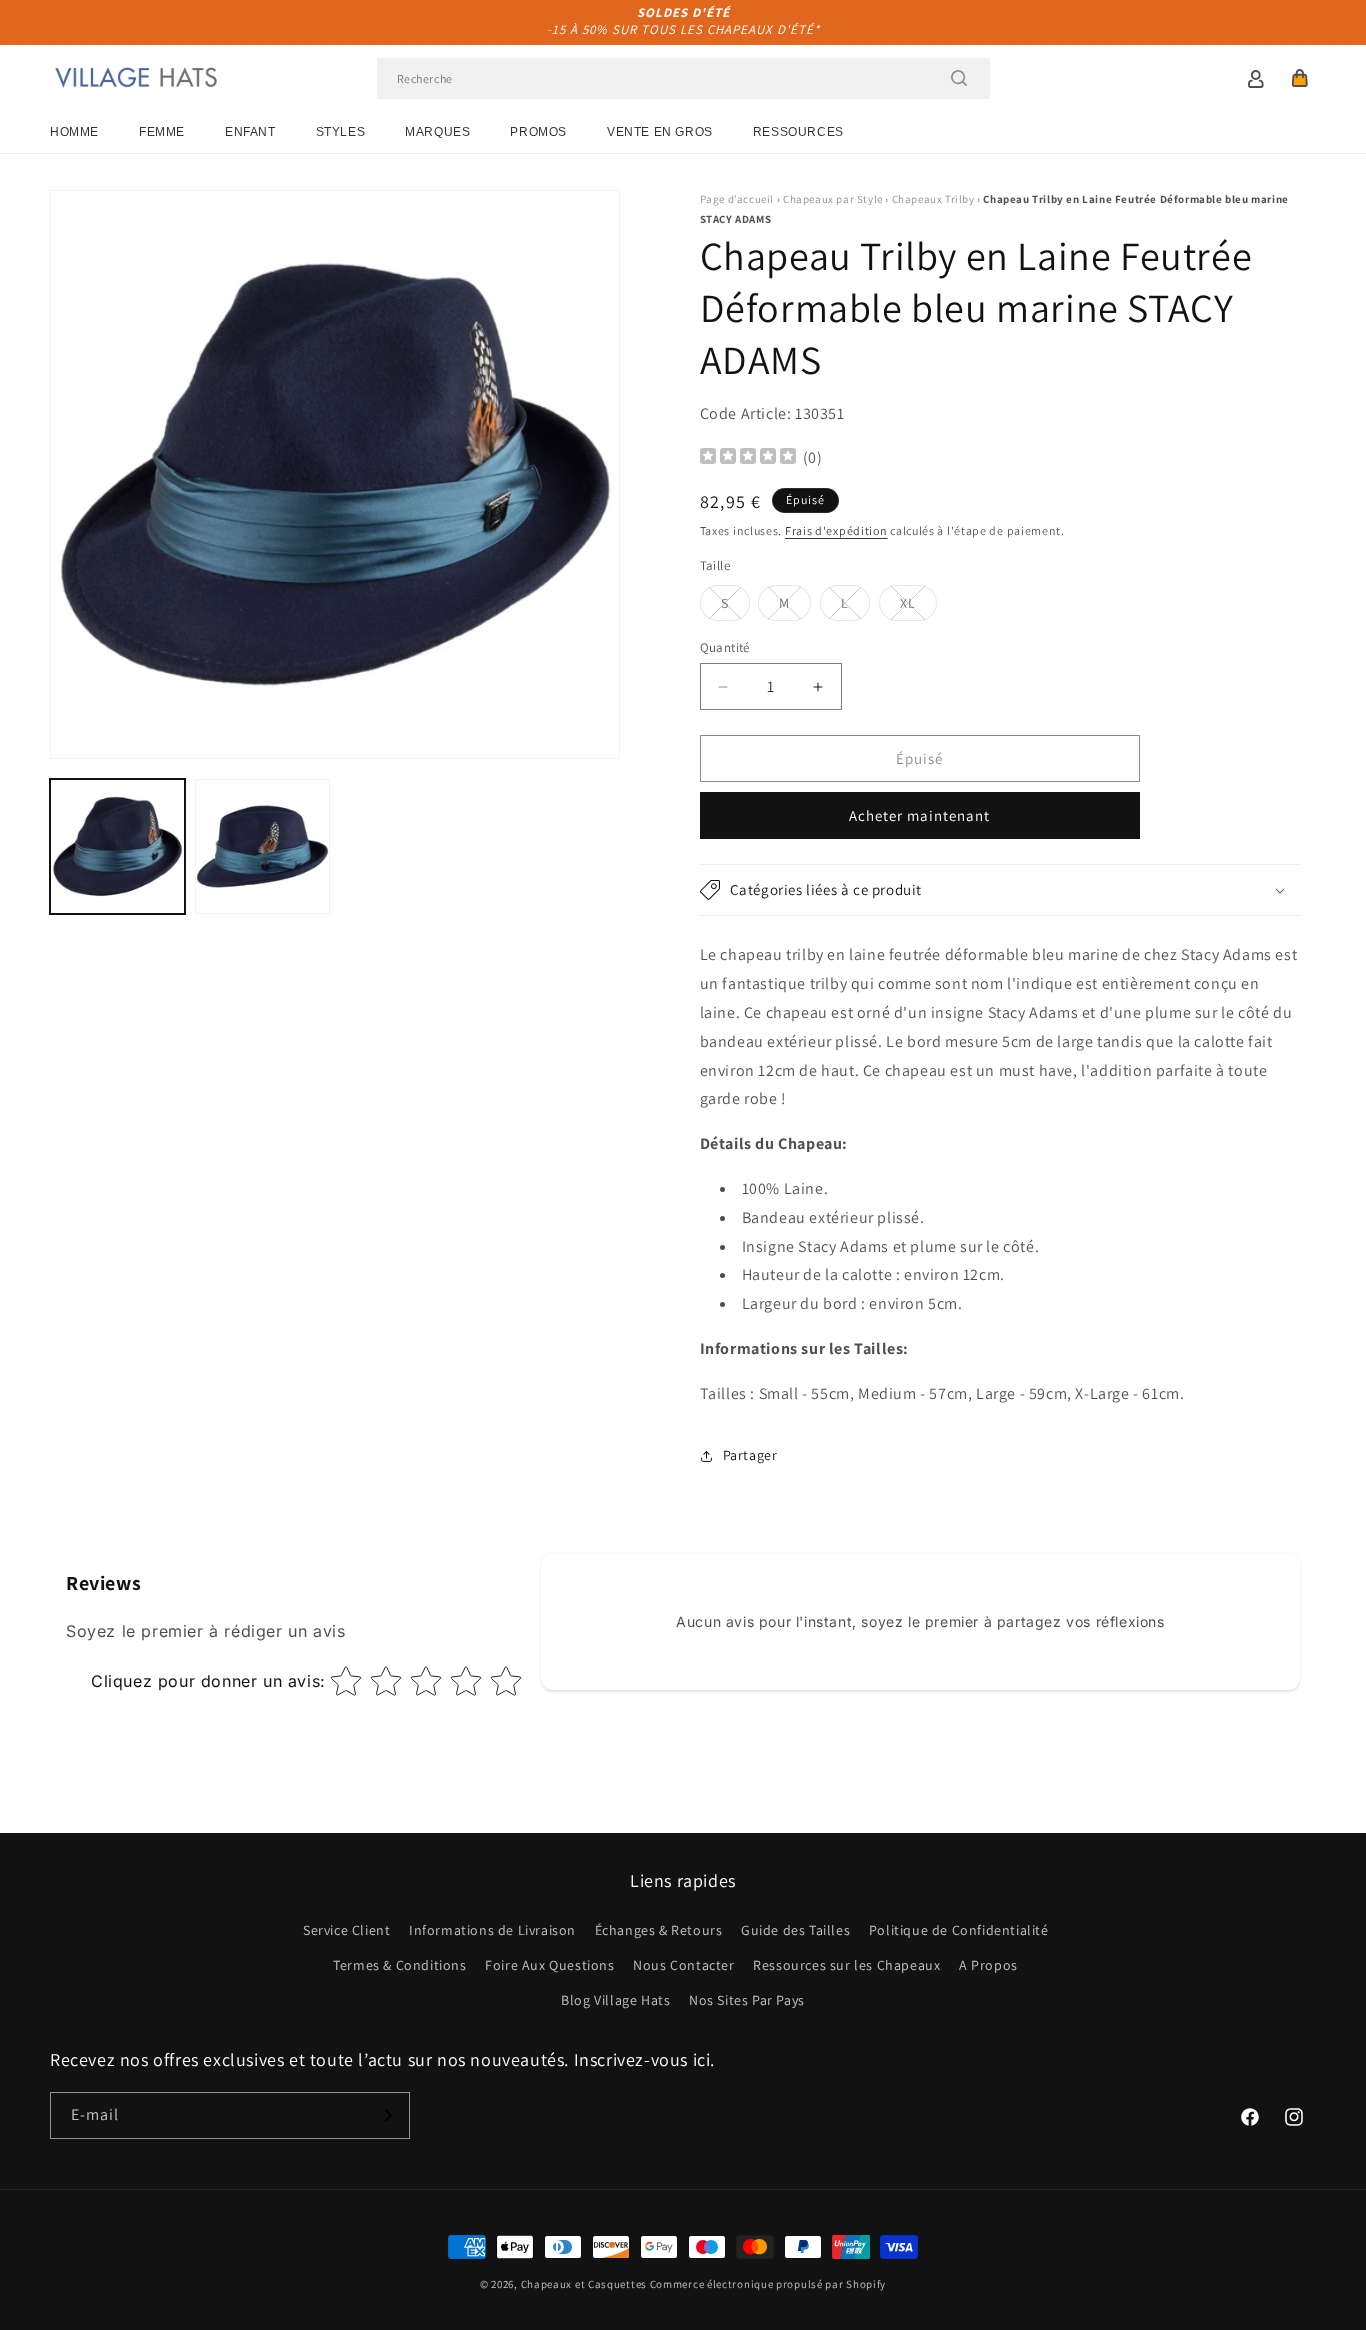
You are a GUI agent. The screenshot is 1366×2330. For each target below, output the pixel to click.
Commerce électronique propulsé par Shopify (768, 2284)
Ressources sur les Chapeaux (846, 1965)
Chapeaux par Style (833, 199)
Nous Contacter (683, 1965)
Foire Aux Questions (549, 1965)
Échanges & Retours (659, 1930)
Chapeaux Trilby (933, 199)
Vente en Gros (660, 132)
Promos (538, 132)
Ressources (798, 132)
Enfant (250, 132)
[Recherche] (959, 78)
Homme (74, 132)
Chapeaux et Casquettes (584, 2284)
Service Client (346, 1930)
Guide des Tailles (795, 1930)
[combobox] (683, 78)
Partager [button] (750, 1455)
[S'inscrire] (387, 2115)
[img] (748, 458)
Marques (437, 132)
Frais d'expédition (836, 530)
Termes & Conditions (399, 1965)
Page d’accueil (737, 199)
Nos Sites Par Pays (747, 2000)
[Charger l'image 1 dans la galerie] (117, 846)
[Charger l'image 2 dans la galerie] (262, 846)
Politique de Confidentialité (959, 1930)
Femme (162, 132)
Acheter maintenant (919, 815)
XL (918, 607)
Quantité (725, 647)
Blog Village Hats (615, 2000)
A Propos (988, 1965)
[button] (1300, 78)
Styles (341, 132)
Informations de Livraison (492, 1930)
